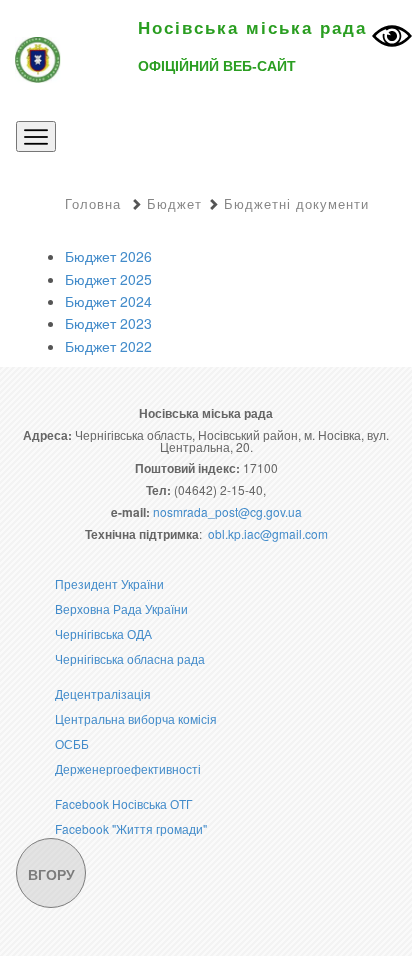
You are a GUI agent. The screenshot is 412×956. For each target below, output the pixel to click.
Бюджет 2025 (108, 279)
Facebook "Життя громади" (131, 828)
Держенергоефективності (128, 768)
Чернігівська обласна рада (130, 658)
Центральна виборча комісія (136, 718)
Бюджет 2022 (108, 346)
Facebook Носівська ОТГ (124, 803)
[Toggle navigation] (36, 136)
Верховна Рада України (121, 608)
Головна (93, 203)
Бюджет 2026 (108, 256)
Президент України (109, 583)
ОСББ (72, 743)
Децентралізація (103, 693)
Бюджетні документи (296, 203)
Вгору (51, 874)
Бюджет (174, 203)
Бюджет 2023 (108, 323)
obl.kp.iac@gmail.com (268, 533)
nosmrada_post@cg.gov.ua (227, 511)
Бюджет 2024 (108, 301)
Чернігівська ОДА (103, 633)
